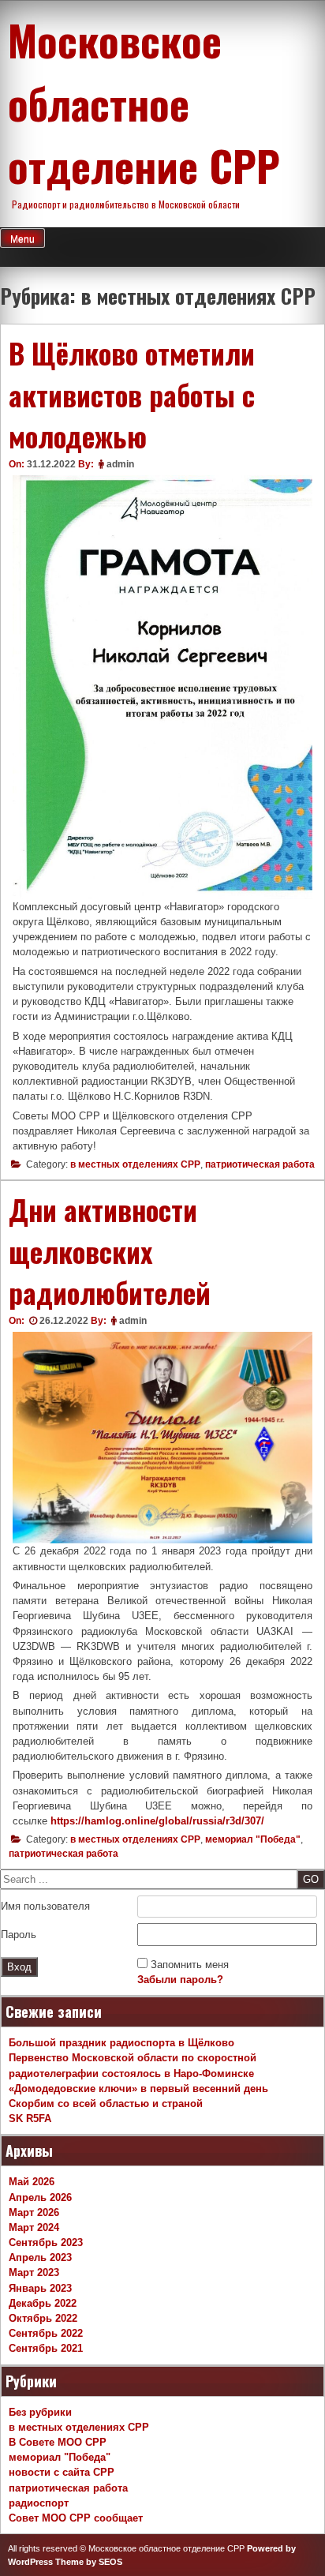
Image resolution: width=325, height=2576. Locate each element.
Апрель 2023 (40, 2257)
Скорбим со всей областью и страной (106, 2104)
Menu (22, 239)
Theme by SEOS (89, 2562)
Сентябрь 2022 (46, 2333)
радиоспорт (39, 2503)
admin (120, 464)
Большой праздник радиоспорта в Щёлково (121, 2043)
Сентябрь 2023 (46, 2242)
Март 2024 (34, 2227)
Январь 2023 (40, 2288)
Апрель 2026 (40, 2197)
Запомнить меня (190, 1965)
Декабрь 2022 (43, 2303)
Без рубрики (40, 2412)
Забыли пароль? (180, 1980)
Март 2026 (34, 2212)
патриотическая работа (260, 1164)
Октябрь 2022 (43, 2318)
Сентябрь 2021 (46, 2348)
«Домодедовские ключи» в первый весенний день (138, 2089)
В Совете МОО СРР (58, 2442)
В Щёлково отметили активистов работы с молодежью (132, 394)
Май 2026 (32, 2182)
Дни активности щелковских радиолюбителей (110, 1251)
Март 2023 (34, 2272)
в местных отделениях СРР (135, 1164)
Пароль (19, 1935)
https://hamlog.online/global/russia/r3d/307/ (157, 1821)
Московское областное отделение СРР (144, 102)
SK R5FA (30, 2119)
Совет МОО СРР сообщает (76, 2518)
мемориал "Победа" (253, 1839)
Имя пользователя (45, 1906)
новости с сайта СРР (62, 2472)
